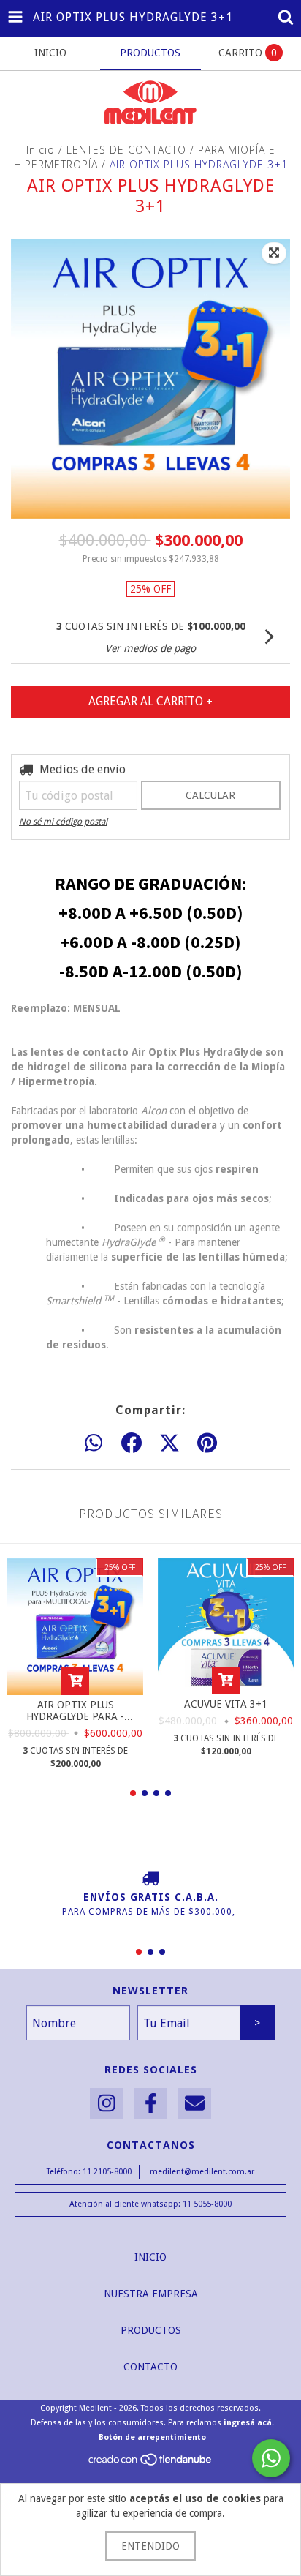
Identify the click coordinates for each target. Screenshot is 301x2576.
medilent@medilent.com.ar (202, 2172)
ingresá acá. (249, 2423)
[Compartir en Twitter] (169, 1443)
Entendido (150, 2546)
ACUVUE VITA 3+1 (226, 1704)
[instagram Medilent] (107, 2104)
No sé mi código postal (63, 822)
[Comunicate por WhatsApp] (271, 2458)
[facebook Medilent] (150, 2104)
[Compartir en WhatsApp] (94, 1443)
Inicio (41, 150)
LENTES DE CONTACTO (126, 150)
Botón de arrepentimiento (152, 2437)
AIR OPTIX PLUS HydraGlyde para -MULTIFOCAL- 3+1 (75, 1711)
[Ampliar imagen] (274, 253)
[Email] (194, 2104)
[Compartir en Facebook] (132, 1443)
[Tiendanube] (151, 2464)
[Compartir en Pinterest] (207, 1443)
